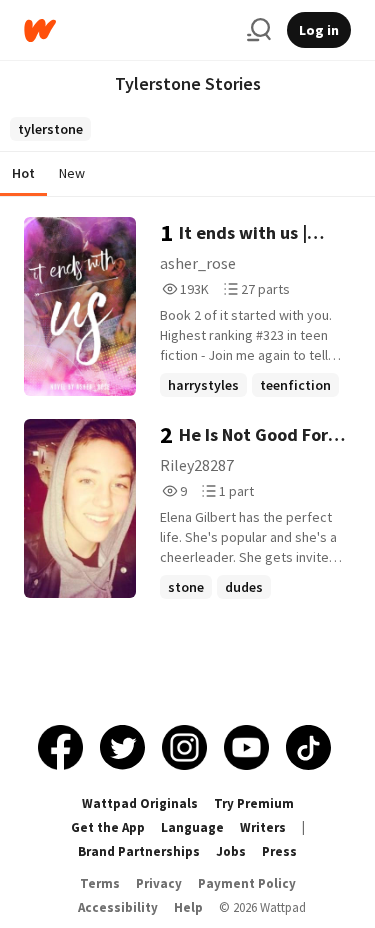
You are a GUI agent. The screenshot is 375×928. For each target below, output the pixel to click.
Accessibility (118, 907)
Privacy (159, 883)
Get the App (108, 827)
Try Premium (254, 803)
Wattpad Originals (140, 803)
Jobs (231, 851)
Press (279, 851)
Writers (263, 827)
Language (192, 827)
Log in (319, 30)
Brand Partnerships (139, 851)
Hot (23, 173)
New (72, 173)
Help (188, 907)
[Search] (259, 30)
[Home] (127, 30)
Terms (100, 883)
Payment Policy (247, 883)
